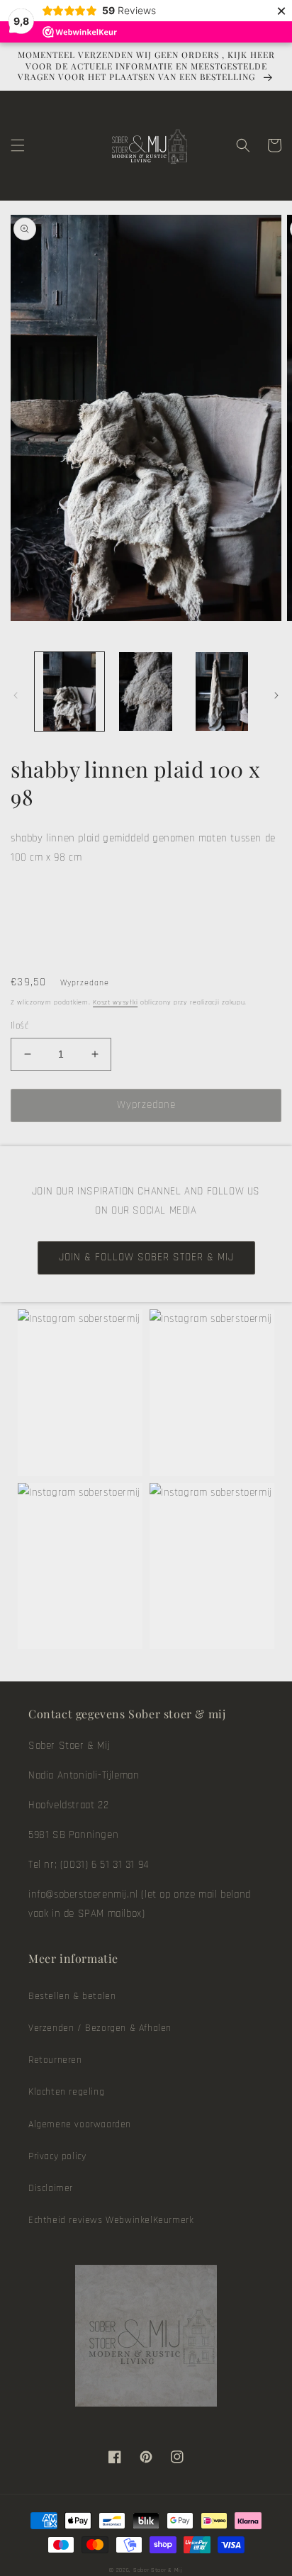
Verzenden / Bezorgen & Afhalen (100, 2028)
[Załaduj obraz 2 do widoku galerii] (146, 692)
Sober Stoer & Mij (158, 2570)
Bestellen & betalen (72, 1996)
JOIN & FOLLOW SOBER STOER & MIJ (146, 1257)
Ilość (19, 1026)
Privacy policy (57, 2156)
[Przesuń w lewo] (16, 695)
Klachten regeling (66, 2092)
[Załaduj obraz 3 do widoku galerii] (222, 692)
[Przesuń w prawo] (276, 695)
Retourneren (55, 2060)
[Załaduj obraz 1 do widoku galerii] (69, 692)
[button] (18, 145)
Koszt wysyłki (115, 1002)
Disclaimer (51, 2188)
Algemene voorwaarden (80, 2124)
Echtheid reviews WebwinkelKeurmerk (111, 2220)
